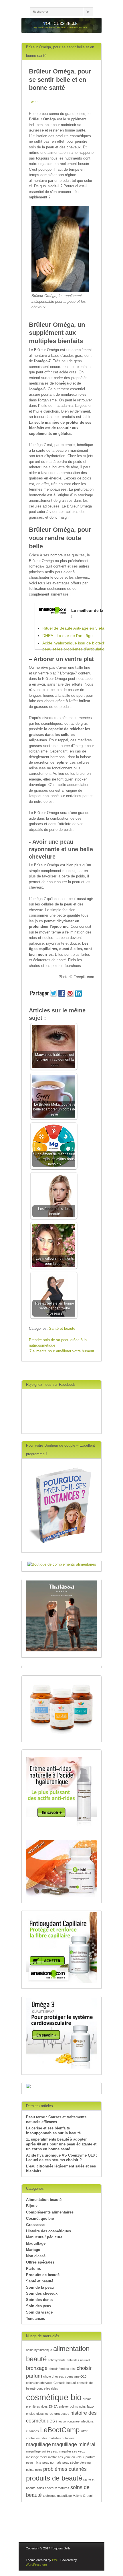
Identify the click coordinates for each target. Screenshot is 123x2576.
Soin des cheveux (42, 2293)
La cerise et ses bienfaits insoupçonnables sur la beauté (53, 2131)
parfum (90, 2457)
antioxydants (57, 2360)
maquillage (38, 2444)
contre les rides (47, 2388)
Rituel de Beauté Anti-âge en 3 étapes (77, 628)
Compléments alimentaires (50, 2212)
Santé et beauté (62, 1328)
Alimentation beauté (44, 2200)
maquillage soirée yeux (42, 2451)
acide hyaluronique (39, 2350)
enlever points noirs (72, 2406)
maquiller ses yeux (72, 2451)
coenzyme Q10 (76, 2376)
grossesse (62, 2414)
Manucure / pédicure (44, 2237)
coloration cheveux (39, 2383)
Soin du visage (39, 2312)
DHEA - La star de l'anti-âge (68, 636)
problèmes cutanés (65, 2469)
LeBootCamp (60, 2430)
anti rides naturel (78, 2360)
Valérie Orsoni (83, 2496)
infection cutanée (68, 2421)
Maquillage (36, 2243)
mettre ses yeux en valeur (66, 2457)
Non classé (36, 2256)
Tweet (34, 102)
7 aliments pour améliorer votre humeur (62, 1351)
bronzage (37, 2368)
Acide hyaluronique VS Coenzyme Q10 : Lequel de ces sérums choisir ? (61, 2158)
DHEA (53, 2406)
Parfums (33, 2269)
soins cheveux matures (53, 2488)
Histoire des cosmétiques (48, 2231)
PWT (55, 2560)
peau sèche (71, 2462)
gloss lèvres (45, 2414)
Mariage (33, 2250)
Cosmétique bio (40, 2218)
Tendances (35, 2319)
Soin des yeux (39, 2306)
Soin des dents (39, 2300)
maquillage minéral (74, 2444)
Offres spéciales (40, 2262)
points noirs (34, 2470)
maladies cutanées (62, 2438)
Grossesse (35, 2225)
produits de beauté (54, 2478)
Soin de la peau (40, 2287)
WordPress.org (36, 2565)
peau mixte (34, 2462)
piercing (85, 2462)
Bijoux (32, 2206)
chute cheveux (53, 2376)
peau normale (52, 2462)
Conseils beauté (65, 2383)
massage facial (36, 2457)
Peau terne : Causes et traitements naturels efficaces (56, 2119)
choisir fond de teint (62, 2369)
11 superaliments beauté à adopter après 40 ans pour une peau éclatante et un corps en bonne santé (61, 2144)
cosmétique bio (54, 2397)
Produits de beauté (43, 2275)
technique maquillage (57, 2496)
